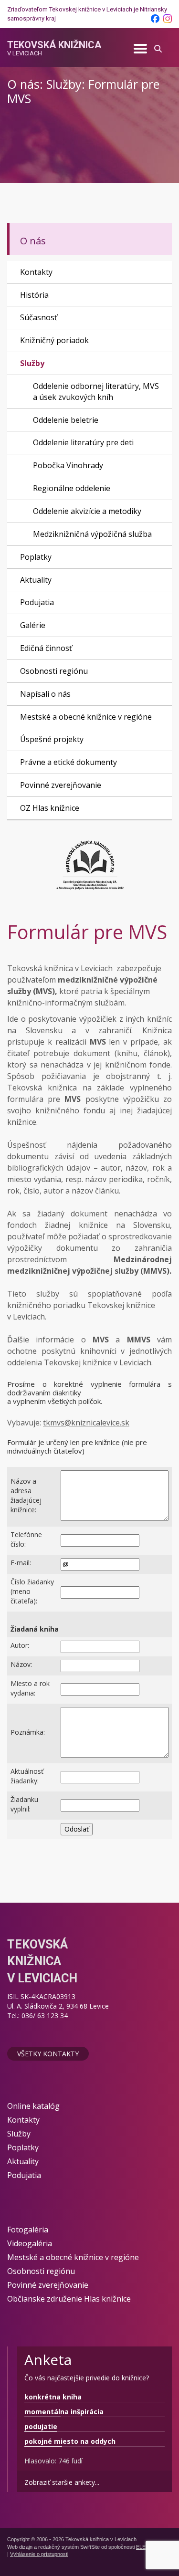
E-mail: (21, 1563)
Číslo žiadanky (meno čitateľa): (32, 1591)
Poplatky (36, 557)
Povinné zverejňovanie (61, 785)
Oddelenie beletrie (66, 420)
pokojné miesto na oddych (70, 2441)
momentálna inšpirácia (64, 2412)
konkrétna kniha (53, 2397)
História (34, 295)
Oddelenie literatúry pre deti (83, 442)
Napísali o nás (45, 694)
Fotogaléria (28, 2230)
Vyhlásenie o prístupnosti (39, 2554)
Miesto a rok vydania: (30, 1688)
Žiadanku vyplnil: (24, 1804)
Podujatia (37, 602)
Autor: (20, 1645)
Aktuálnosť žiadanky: (27, 1776)
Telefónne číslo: (26, 1539)
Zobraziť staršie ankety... (62, 2482)
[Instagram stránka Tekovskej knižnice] (168, 19)
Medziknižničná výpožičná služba (92, 534)
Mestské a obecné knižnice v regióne (86, 717)
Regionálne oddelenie (72, 488)
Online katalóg (33, 2106)
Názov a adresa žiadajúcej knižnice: (26, 1495)
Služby (32, 363)
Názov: (21, 1664)
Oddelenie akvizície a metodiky (87, 511)
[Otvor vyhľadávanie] (158, 47)
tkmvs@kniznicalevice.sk (86, 1423)
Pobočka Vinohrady (68, 465)
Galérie (33, 625)
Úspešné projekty (52, 739)
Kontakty (36, 272)
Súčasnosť (39, 317)
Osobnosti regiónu (54, 671)
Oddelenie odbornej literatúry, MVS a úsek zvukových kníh (96, 392)
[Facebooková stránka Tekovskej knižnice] (155, 19)
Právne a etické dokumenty (68, 762)
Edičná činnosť (46, 648)
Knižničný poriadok (54, 340)
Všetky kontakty (48, 2054)
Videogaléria (30, 2243)
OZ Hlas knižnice (50, 808)
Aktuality (36, 580)
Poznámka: (28, 1732)
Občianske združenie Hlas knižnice (69, 2299)
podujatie (41, 2426)
